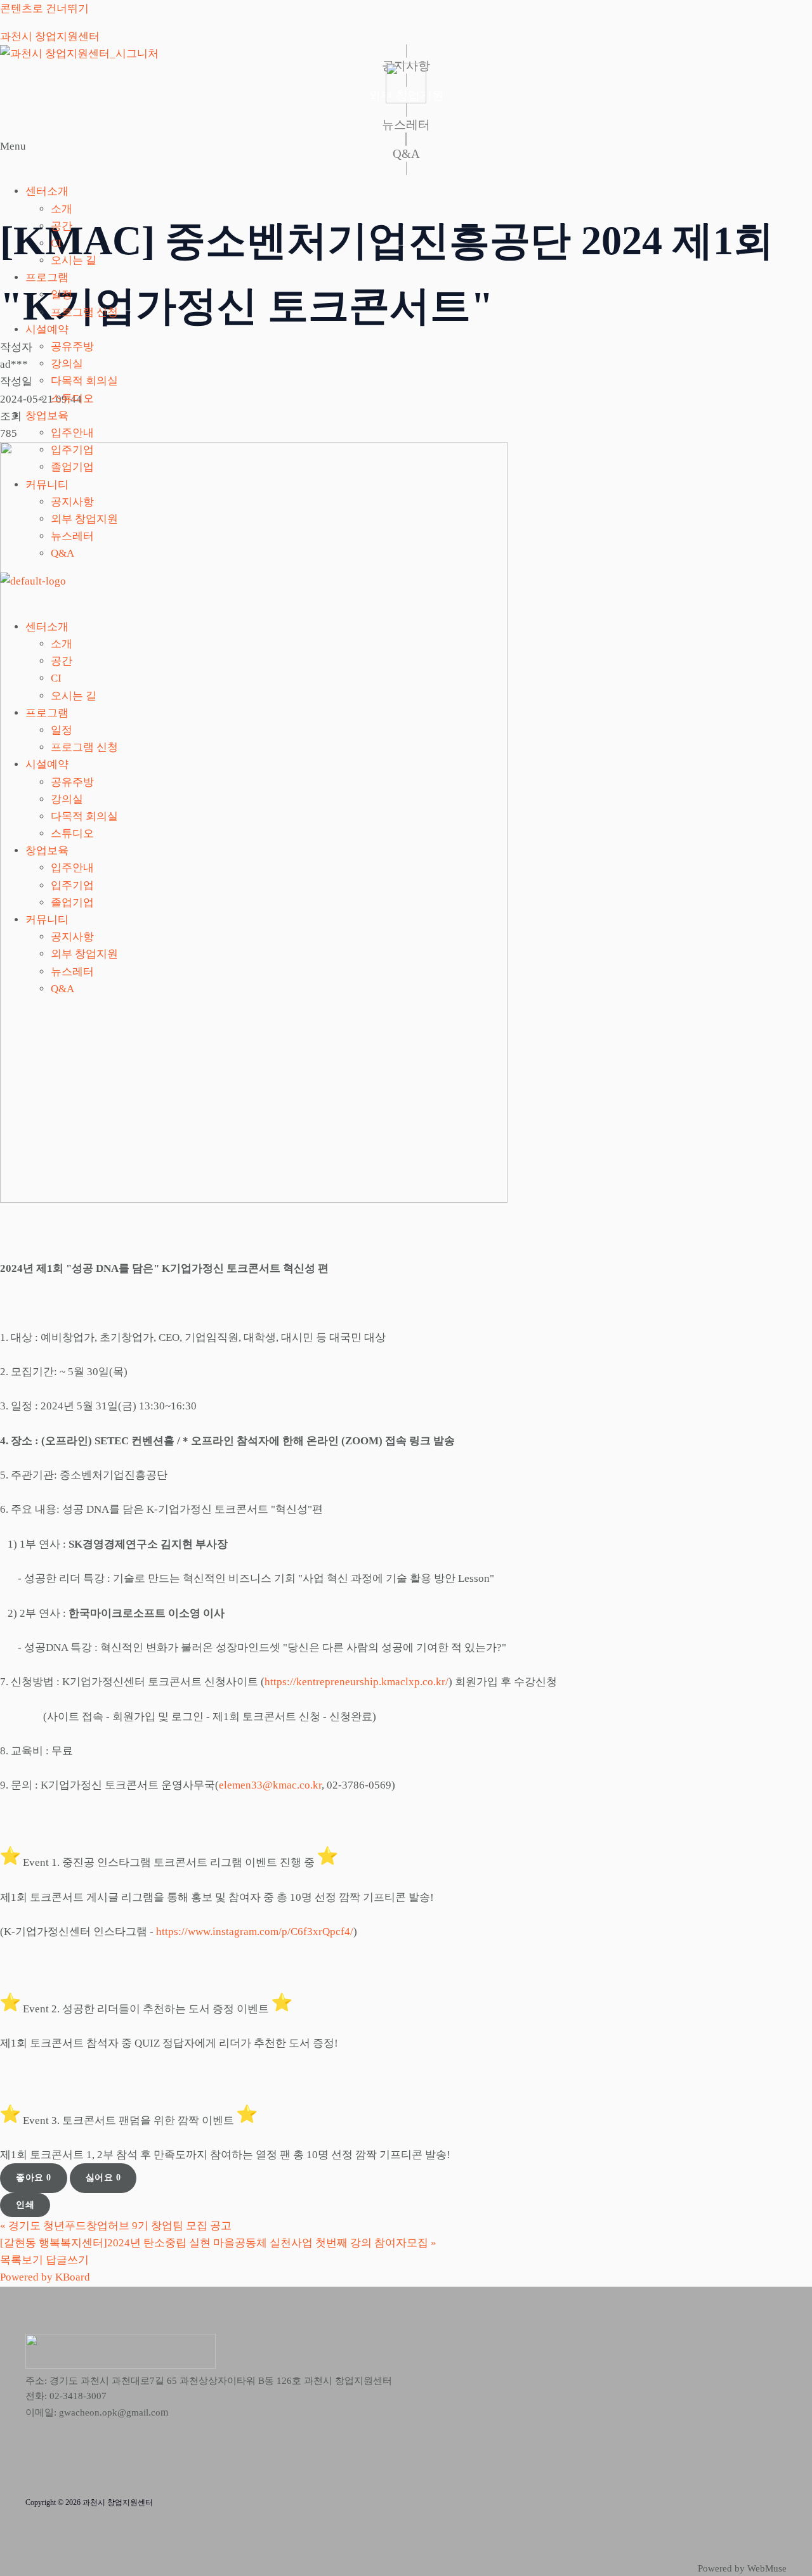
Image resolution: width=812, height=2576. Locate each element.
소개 (62, 209)
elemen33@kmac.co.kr (270, 1785)
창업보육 (47, 416)
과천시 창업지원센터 (50, 36)
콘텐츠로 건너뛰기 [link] (44, 9)
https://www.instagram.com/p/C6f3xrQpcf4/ (255, 1932)
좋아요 (34, 2178)
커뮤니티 (47, 485)
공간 (62, 226)
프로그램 (47, 277)
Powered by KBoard (45, 2277)
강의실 (67, 364)
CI (56, 243)
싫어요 (103, 2178)
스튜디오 (72, 398)
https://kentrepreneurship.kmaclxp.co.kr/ (357, 1682)
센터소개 (47, 191)
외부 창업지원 (84, 519)
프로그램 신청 (84, 312)
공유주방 (72, 346)
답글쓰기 (67, 2260)
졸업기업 (72, 467)
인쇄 (25, 2205)
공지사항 (72, 502)
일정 (62, 294)
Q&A (62, 553)
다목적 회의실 (84, 381)
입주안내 (72, 433)
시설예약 (47, 329)
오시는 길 (74, 260)
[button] (406, 155)
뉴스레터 (72, 536)
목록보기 (22, 2260)
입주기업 (72, 450)
